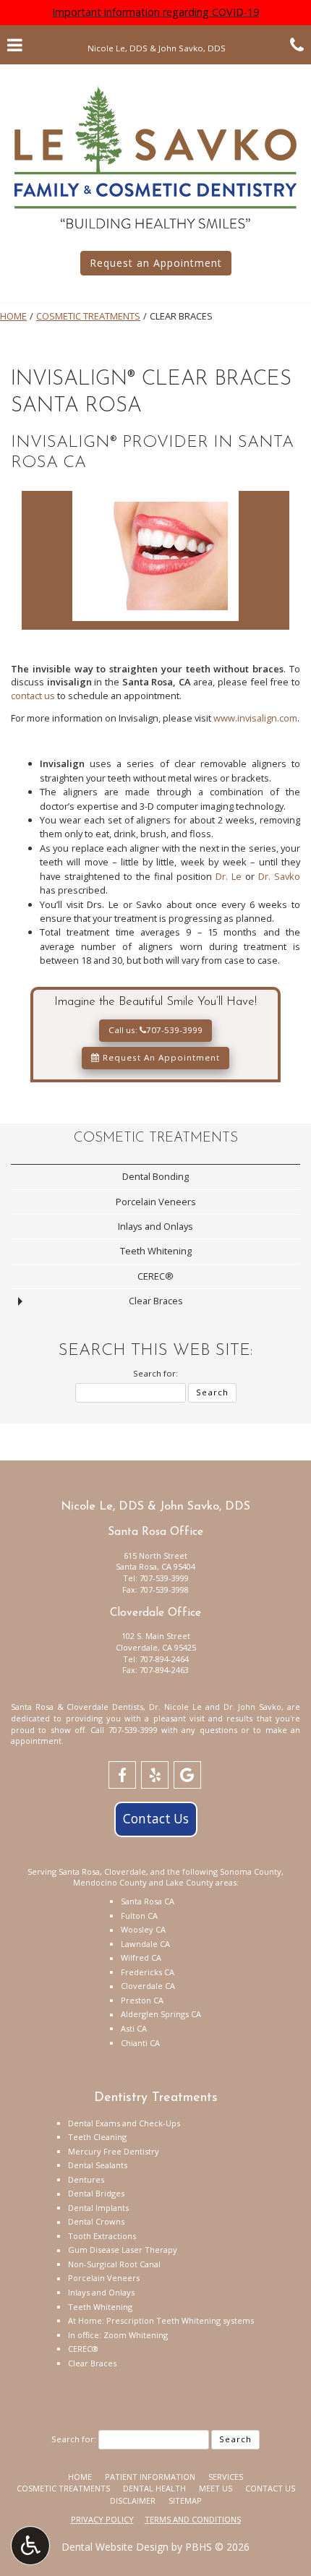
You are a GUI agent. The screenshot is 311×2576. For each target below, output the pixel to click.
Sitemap (185, 2500)
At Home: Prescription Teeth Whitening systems (161, 2320)
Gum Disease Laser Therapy (123, 2250)
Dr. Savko (279, 876)
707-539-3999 (164, 1578)
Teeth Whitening (156, 1251)
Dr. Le (229, 876)
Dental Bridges (96, 2193)
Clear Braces (156, 1301)
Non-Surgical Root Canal (114, 2264)
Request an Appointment (156, 263)
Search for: (155, 1373)
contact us (33, 696)
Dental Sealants (98, 2165)
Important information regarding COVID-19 (155, 12)
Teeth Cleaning (97, 2137)
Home (13, 316)
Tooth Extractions (102, 2236)
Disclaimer (133, 2500)
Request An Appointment (160, 1057)
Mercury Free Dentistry (114, 2151)
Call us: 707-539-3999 (155, 1030)
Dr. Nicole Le (175, 1707)
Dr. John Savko (253, 1707)
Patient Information (150, 2477)
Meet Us (216, 2488)
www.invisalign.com (255, 718)
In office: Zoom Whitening (118, 2335)
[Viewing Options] (30, 2546)
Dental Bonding (155, 1176)
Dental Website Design (115, 2547)
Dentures (86, 2179)
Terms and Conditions (193, 2519)
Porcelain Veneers (156, 1202)
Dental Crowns (96, 2221)
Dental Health (154, 2488)
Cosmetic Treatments (88, 316)
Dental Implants (98, 2208)
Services (226, 2477)
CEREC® (155, 1276)
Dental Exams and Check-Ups (124, 2123)
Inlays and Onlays (155, 1226)
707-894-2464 (164, 1659)
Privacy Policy (102, 2519)
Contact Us (156, 1819)
